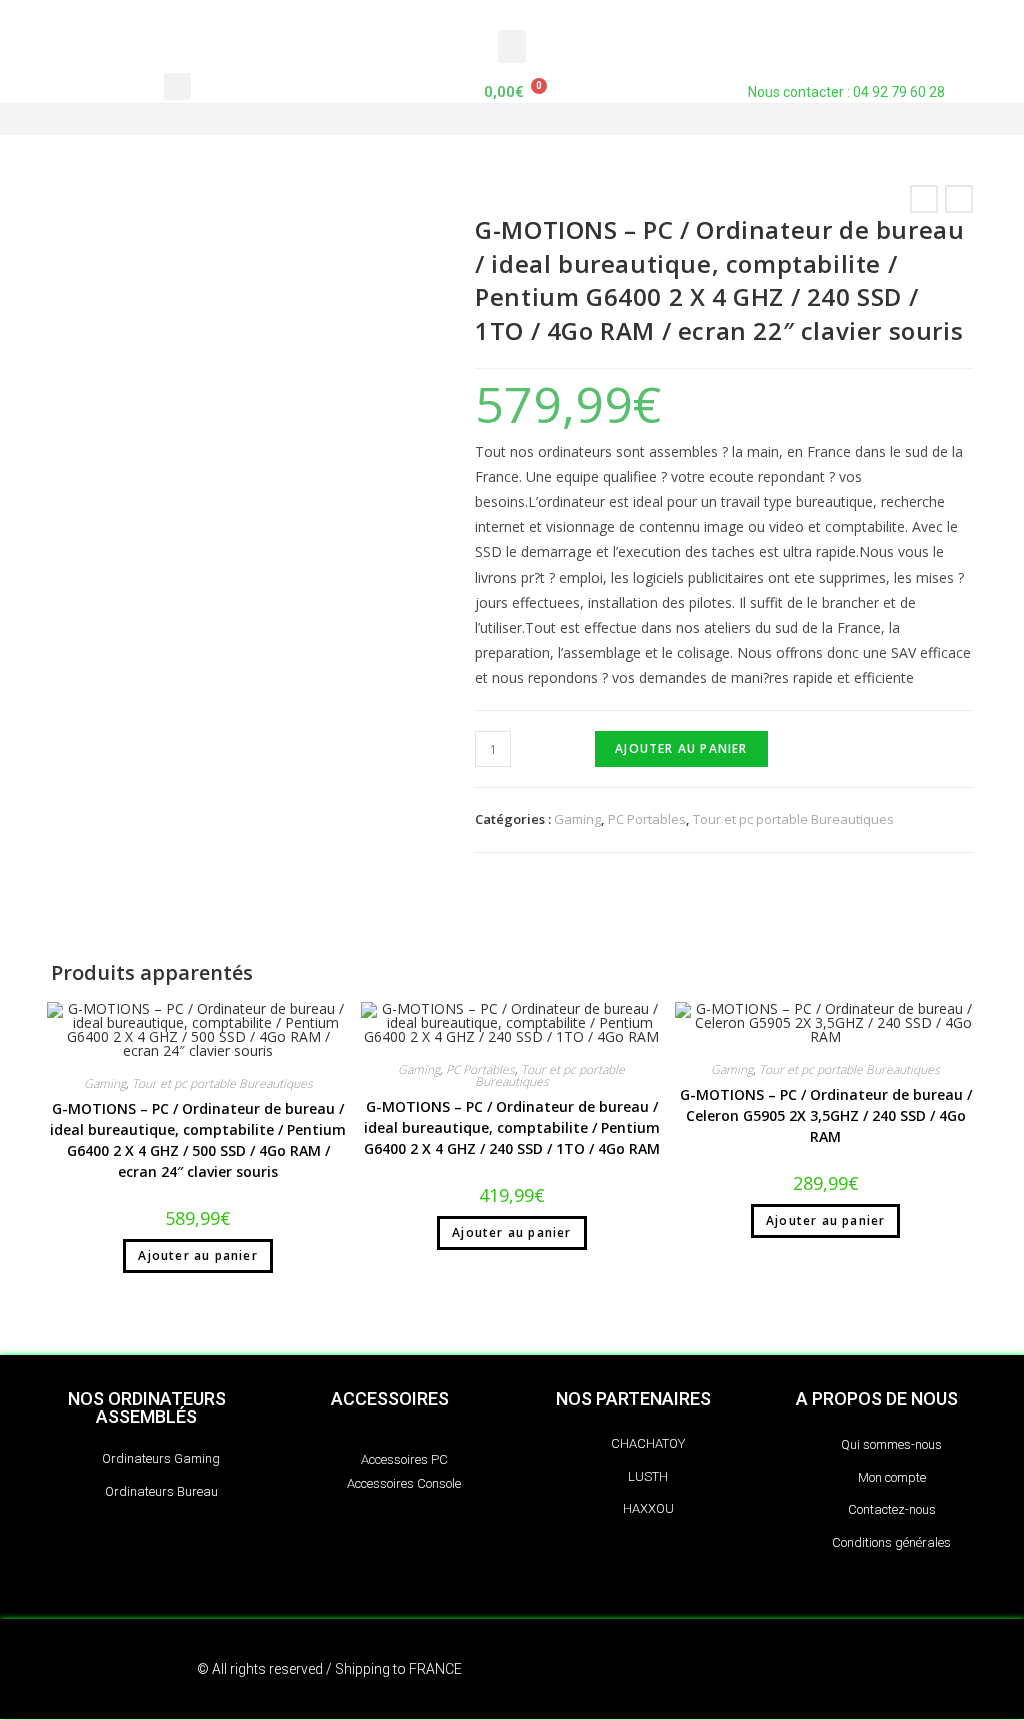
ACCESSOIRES (390, 1398)
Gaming (577, 819)
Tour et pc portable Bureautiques (793, 819)
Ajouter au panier (681, 748)
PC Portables (647, 819)
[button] (512, 46)
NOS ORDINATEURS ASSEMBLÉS (147, 1407)
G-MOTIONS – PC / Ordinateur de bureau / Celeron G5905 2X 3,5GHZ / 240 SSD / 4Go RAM (826, 1115)
